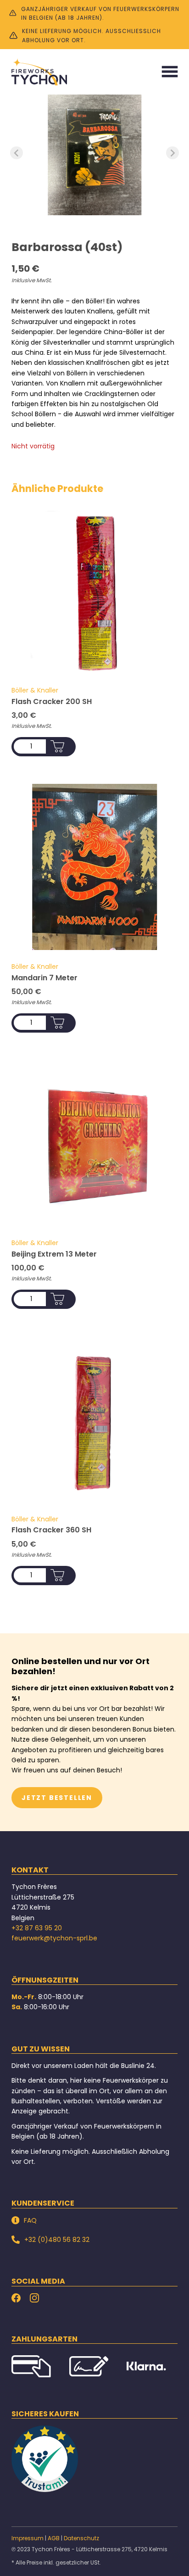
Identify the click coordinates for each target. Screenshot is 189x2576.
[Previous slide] (17, 153)
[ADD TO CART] (57, 746)
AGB (54, 2538)
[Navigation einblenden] (170, 72)
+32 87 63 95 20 (37, 1928)
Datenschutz (81, 2538)
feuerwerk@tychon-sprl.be (54, 1938)
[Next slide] (172, 153)
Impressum (28, 2538)
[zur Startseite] (39, 72)
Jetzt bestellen (57, 1798)
